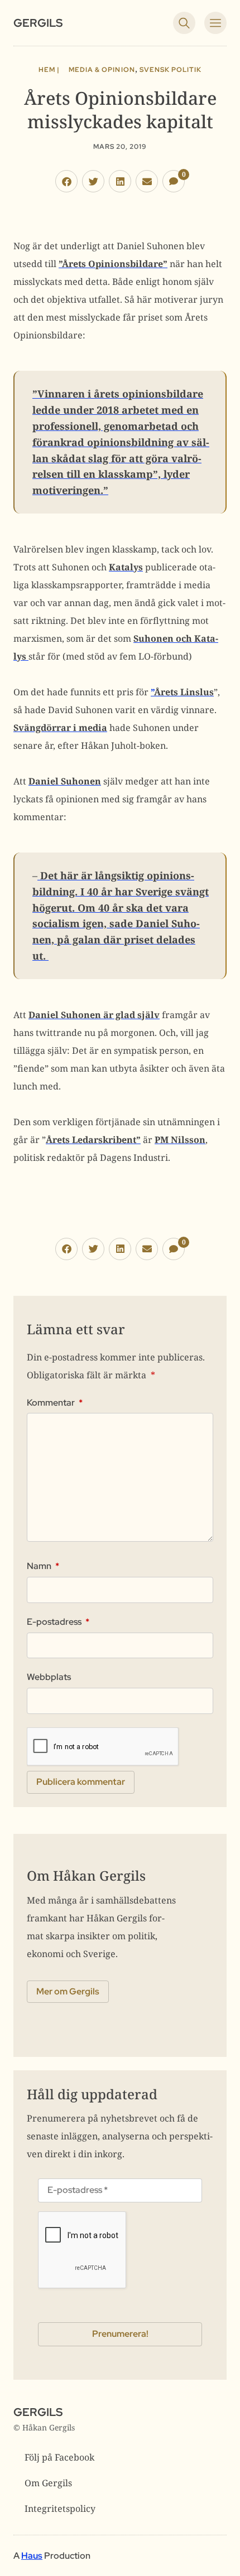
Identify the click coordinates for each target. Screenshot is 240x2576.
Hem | (49, 70)
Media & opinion (102, 70)
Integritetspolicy (60, 2509)
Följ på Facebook (59, 2457)
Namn (43, 1566)
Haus (32, 2556)
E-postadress (58, 1622)
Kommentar (55, 1403)
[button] (66, 181)
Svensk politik (171, 70)
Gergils (38, 23)
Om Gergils (48, 2483)
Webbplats (49, 1677)
